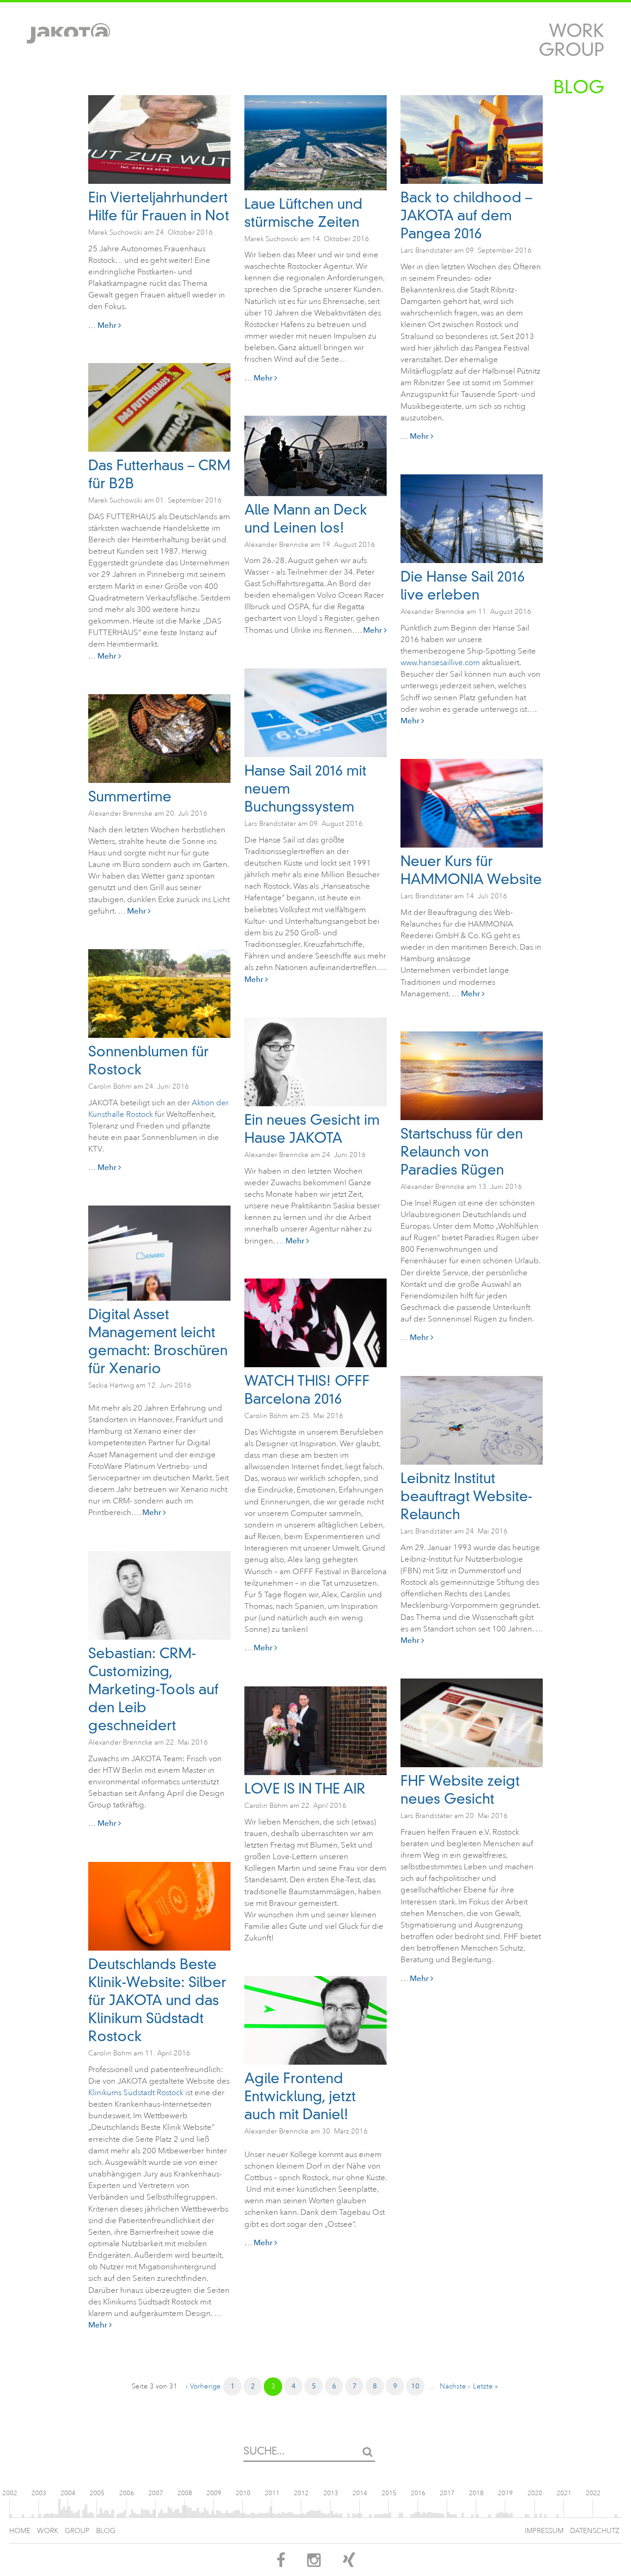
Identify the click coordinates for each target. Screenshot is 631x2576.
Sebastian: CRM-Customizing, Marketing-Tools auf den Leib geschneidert (153, 1689)
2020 (535, 2493)
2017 (447, 2493)
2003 (39, 2493)
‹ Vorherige (203, 2386)
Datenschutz (595, 2531)
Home (20, 2531)
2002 (10, 2493)
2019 (505, 2493)
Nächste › (455, 2386)
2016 (418, 2493)
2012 (301, 2493)
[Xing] (349, 2563)
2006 (127, 2493)
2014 (360, 2493)
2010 (243, 2493)
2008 (185, 2493)
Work (576, 31)
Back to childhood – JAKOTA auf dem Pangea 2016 (466, 215)
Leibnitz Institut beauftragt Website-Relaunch (466, 1496)
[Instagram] (314, 2563)
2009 (214, 2493)
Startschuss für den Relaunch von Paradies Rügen (462, 1152)
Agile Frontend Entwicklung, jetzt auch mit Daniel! (300, 2096)
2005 (97, 2493)
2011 (272, 2493)
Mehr (108, 325)
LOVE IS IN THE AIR (305, 1789)
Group (571, 50)
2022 (593, 2493)
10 (415, 2386)
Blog (579, 87)
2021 (564, 2493)
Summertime (130, 797)
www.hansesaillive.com (440, 663)
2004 (68, 2493)
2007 (156, 2493)
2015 (389, 2493)
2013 (331, 2493)
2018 (476, 2493)
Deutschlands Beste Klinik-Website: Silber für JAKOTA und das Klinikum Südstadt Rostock (157, 2000)
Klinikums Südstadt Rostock (137, 2093)
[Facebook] (281, 2563)
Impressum (544, 2531)
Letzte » (485, 2386)
